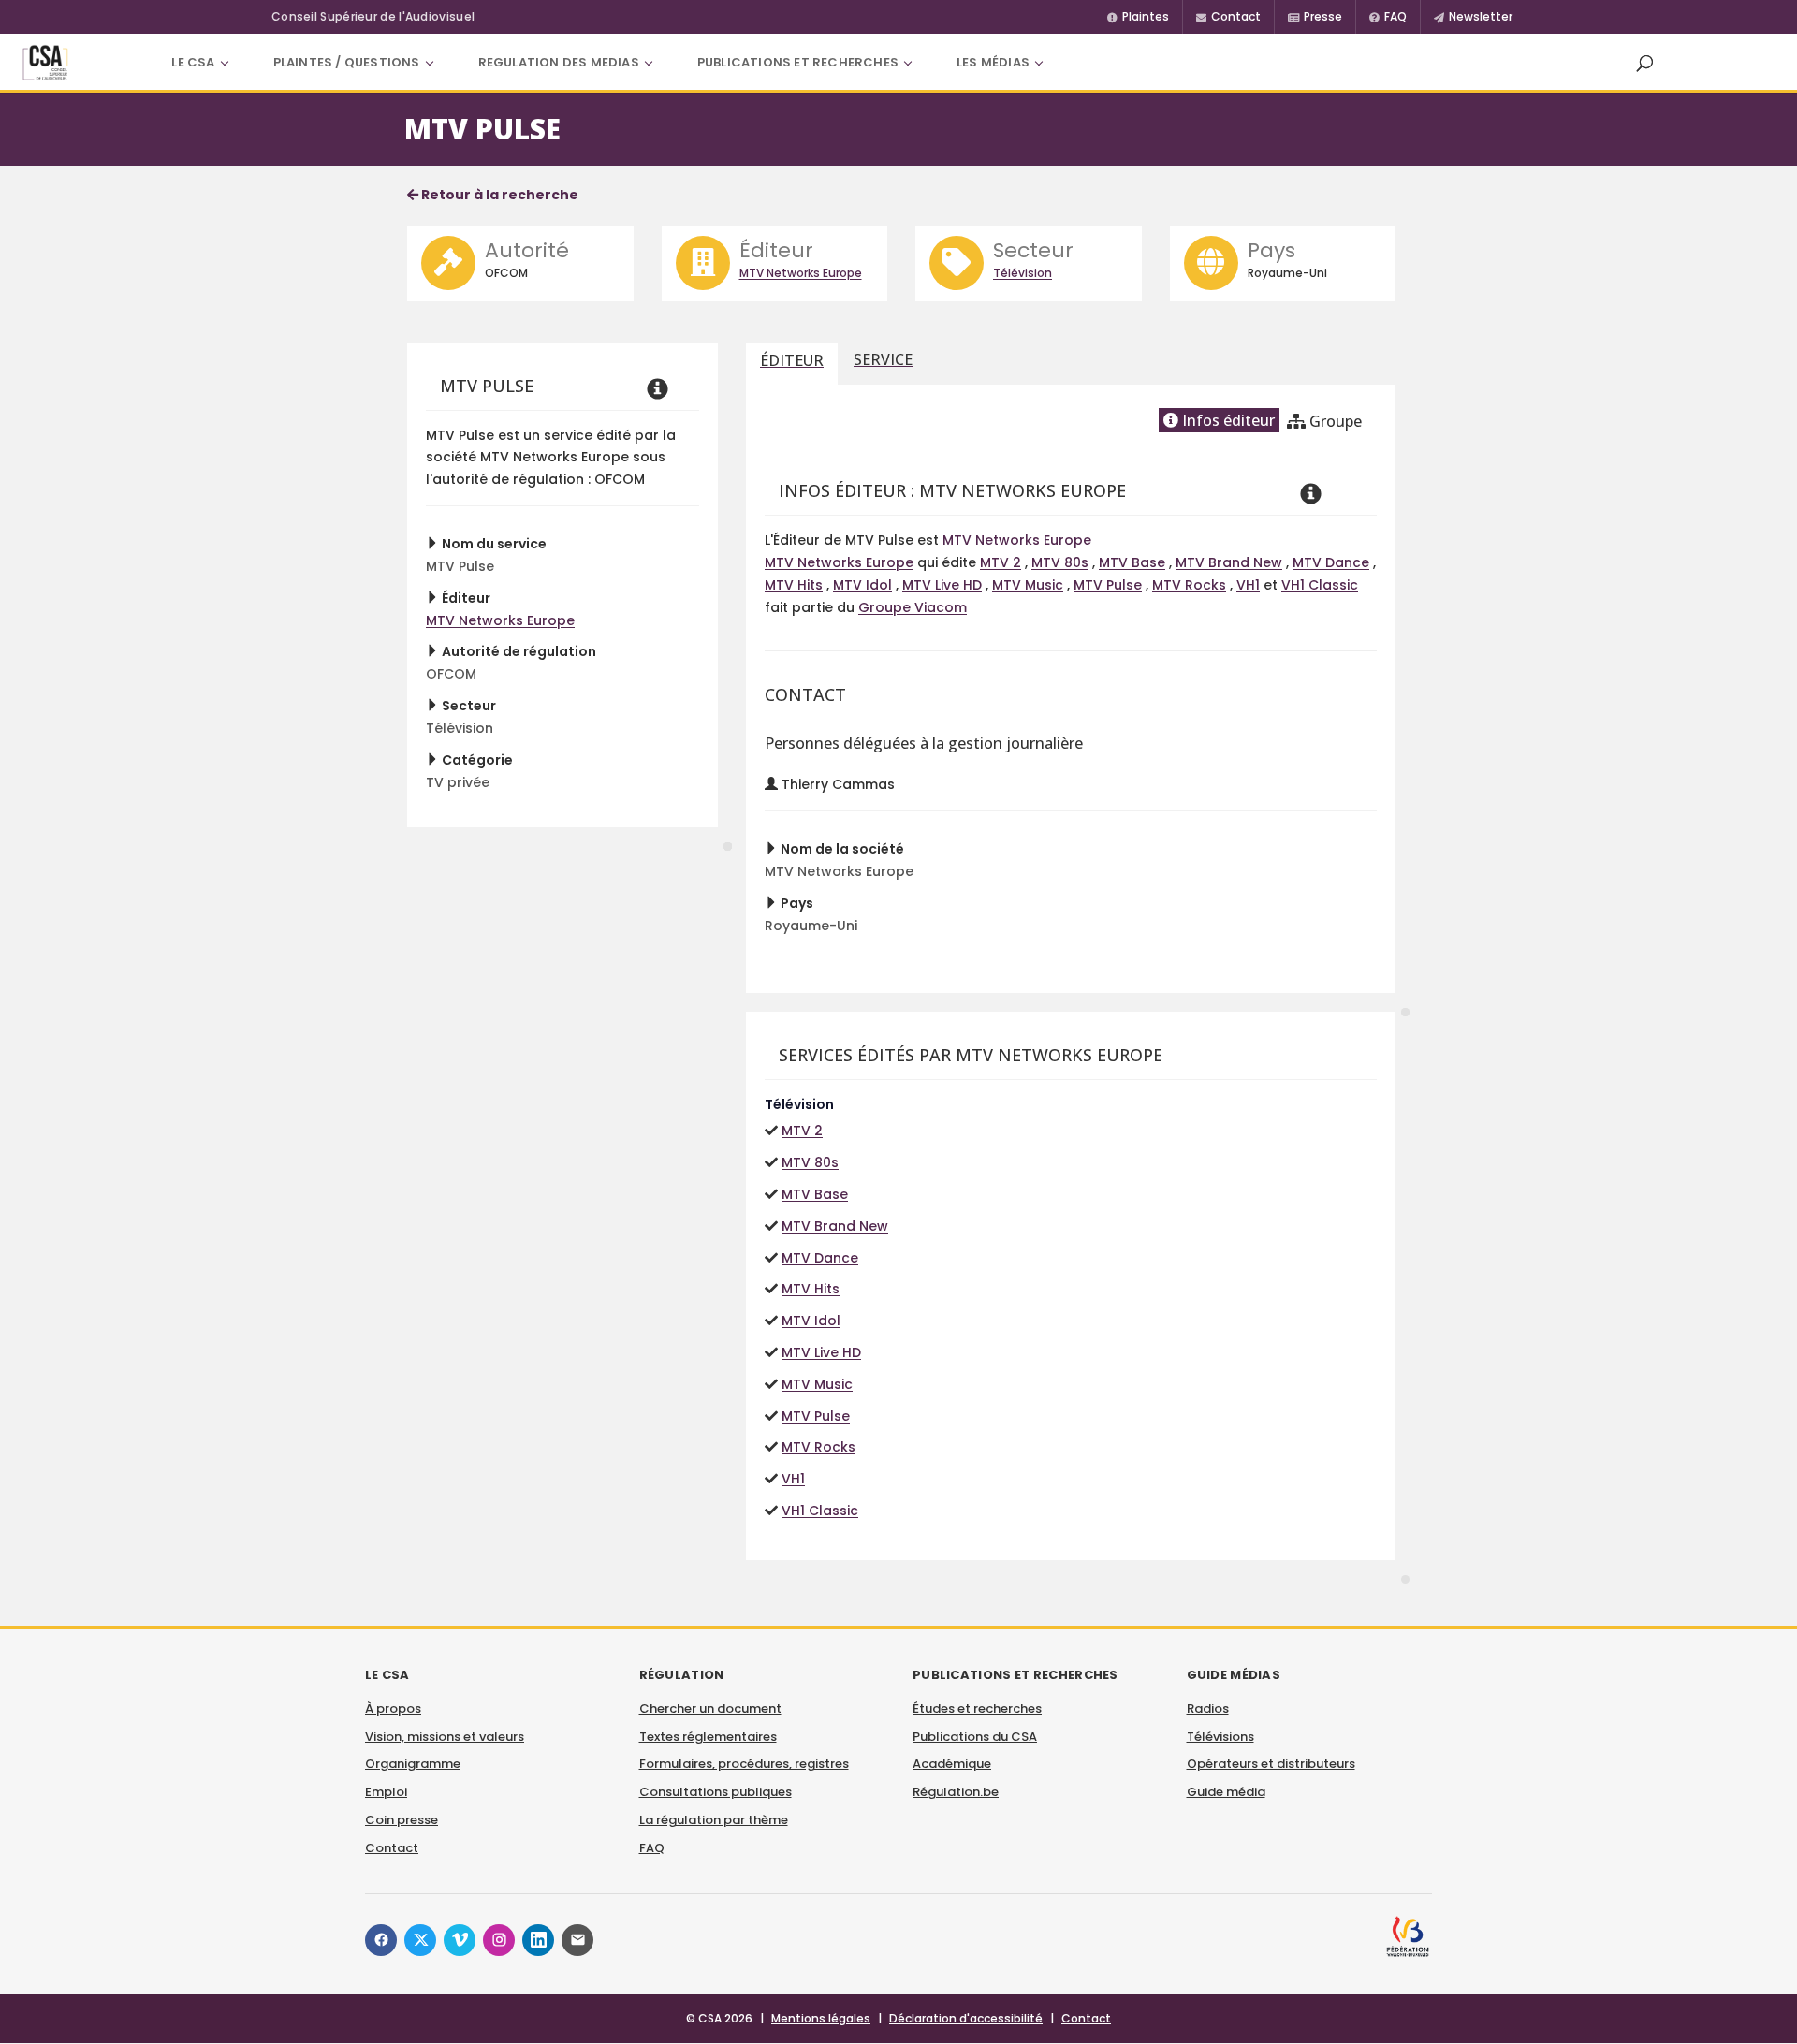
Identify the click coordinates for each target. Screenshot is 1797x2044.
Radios (1208, 1708)
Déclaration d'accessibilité (966, 2018)
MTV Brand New (1229, 562)
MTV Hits (794, 585)
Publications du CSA (975, 1737)
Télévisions (1220, 1737)
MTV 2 (1001, 562)
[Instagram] (499, 1940)
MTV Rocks (1189, 585)
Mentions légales (821, 2018)
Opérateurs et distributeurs (1271, 1764)
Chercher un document (710, 1708)
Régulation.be (956, 1792)
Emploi (386, 1792)
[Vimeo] (460, 1940)
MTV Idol (862, 585)
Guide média (1226, 1792)
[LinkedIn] (538, 1940)
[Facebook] (381, 1940)
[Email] (577, 1940)
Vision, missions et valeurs (445, 1737)
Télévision (1023, 273)
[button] (1644, 63)
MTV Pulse (1108, 585)
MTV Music (1028, 585)
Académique (952, 1764)
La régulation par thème (714, 1820)
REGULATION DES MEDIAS (559, 62)
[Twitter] (420, 1940)
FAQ (652, 1848)
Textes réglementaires (708, 1737)
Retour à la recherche (498, 195)
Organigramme (413, 1764)
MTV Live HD (942, 585)
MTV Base (1132, 562)
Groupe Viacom (913, 607)
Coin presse (402, 1820)
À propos (393, 1708)
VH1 (1248, 585)
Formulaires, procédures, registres (744, 1764)
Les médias (993, 62)
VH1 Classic (1320, 585)
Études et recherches (977, 1708)
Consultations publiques (716, 1792)
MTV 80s (1060, 562)
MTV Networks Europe (801, 273)
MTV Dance (1331, 562)
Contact (392, 1848)
